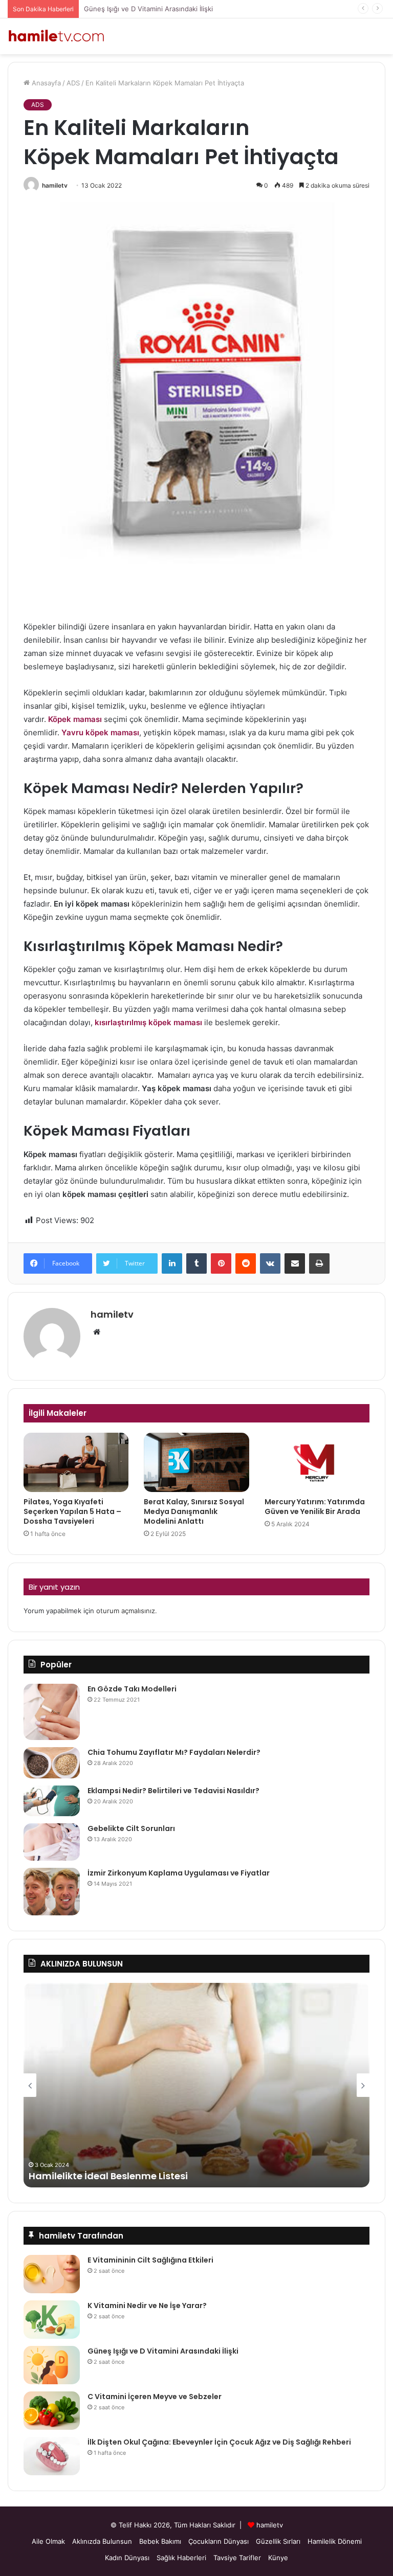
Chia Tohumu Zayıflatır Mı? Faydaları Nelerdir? (174, 1752)
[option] (196, 2085)
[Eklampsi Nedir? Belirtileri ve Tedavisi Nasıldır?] (52, 1801)
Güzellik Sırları (278, 2541)
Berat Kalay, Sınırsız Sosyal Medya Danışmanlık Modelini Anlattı (194, 1511)
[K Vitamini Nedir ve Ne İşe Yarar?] (52, 2320)
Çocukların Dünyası (219, 2541)
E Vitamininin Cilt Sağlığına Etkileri (150, 2260)
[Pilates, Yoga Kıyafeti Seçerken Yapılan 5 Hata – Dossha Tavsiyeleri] (76, 1462)
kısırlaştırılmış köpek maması (148, 1022)
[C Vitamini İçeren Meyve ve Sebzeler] (52, 2411)
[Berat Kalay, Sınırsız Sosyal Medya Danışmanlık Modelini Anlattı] (196, 1462)
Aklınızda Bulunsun (102, 2541)
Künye (278, 2558)
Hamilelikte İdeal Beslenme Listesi (108, 2176)
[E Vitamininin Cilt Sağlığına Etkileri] (52, 2274)
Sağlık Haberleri (181, 2558)
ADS (73, 83)
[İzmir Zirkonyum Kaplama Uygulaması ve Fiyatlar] (52, 1892)
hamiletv (55, 185)
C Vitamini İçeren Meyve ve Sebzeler (155, 2397)
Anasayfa (45, 83)
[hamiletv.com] (56, 36)
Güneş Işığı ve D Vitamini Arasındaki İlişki (148, 9)
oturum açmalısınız (126, 1611)
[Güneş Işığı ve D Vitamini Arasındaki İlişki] (52, 2365)
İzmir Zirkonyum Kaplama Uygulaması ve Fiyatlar (179, 1873)
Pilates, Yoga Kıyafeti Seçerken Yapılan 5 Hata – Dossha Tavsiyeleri (72, 1511)
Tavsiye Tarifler (237, 2558)
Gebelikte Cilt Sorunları (131, 1828)
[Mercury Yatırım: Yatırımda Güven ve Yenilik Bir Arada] (317, 1462)
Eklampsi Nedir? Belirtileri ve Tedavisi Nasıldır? (173, 1791)
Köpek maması (75, 719)
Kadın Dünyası (127, 2558)
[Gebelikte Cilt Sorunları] (52, 1842)
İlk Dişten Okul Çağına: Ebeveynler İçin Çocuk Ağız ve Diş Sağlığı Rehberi (219, 2442)
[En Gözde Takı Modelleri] (52, 1712)
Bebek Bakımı (160, 2541)
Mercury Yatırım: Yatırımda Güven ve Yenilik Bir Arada (315, 1507)
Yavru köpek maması (100, 732)
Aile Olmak (48, 2541)
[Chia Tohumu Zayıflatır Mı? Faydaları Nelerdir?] (52, 1763)
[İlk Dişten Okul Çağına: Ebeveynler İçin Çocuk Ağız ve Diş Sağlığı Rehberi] (52, 2456)
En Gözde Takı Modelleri (132, 1689)
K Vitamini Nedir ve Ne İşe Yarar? (147, 2306)
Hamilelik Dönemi (335, 2541)
